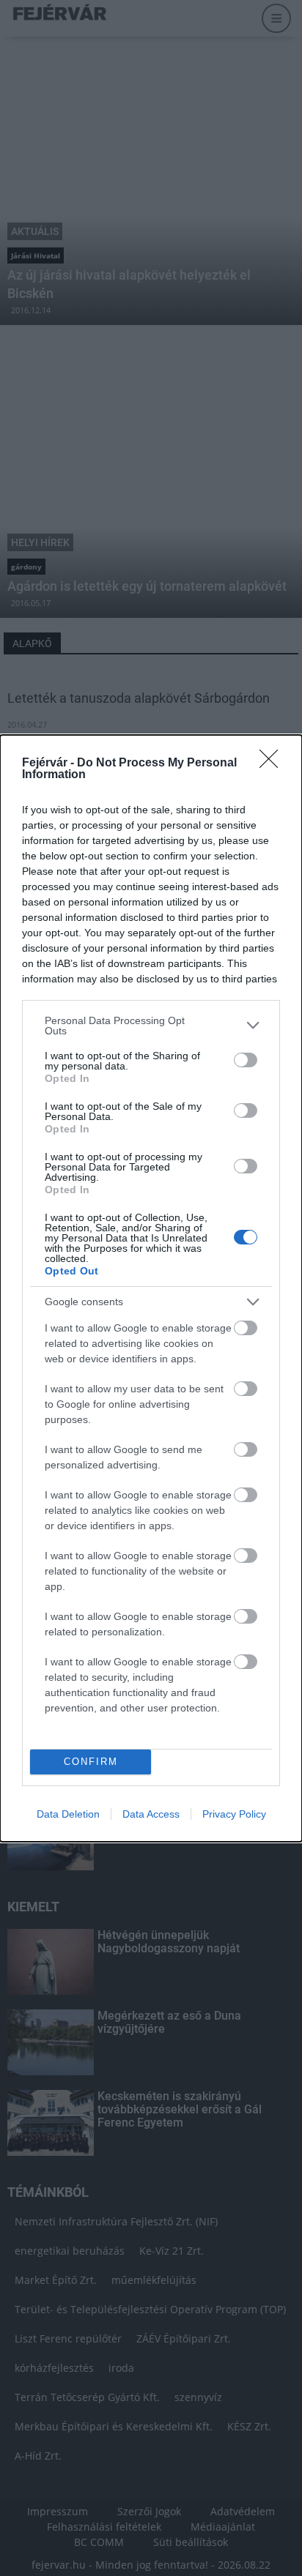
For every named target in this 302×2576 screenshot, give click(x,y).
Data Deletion (68, 1814)
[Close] (273, 764)
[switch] (246, 1060)
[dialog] (151, 1288)
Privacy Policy (234, 1814)
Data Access (151, 1814)
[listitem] (151, 1026)
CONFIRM (91, 1762)
